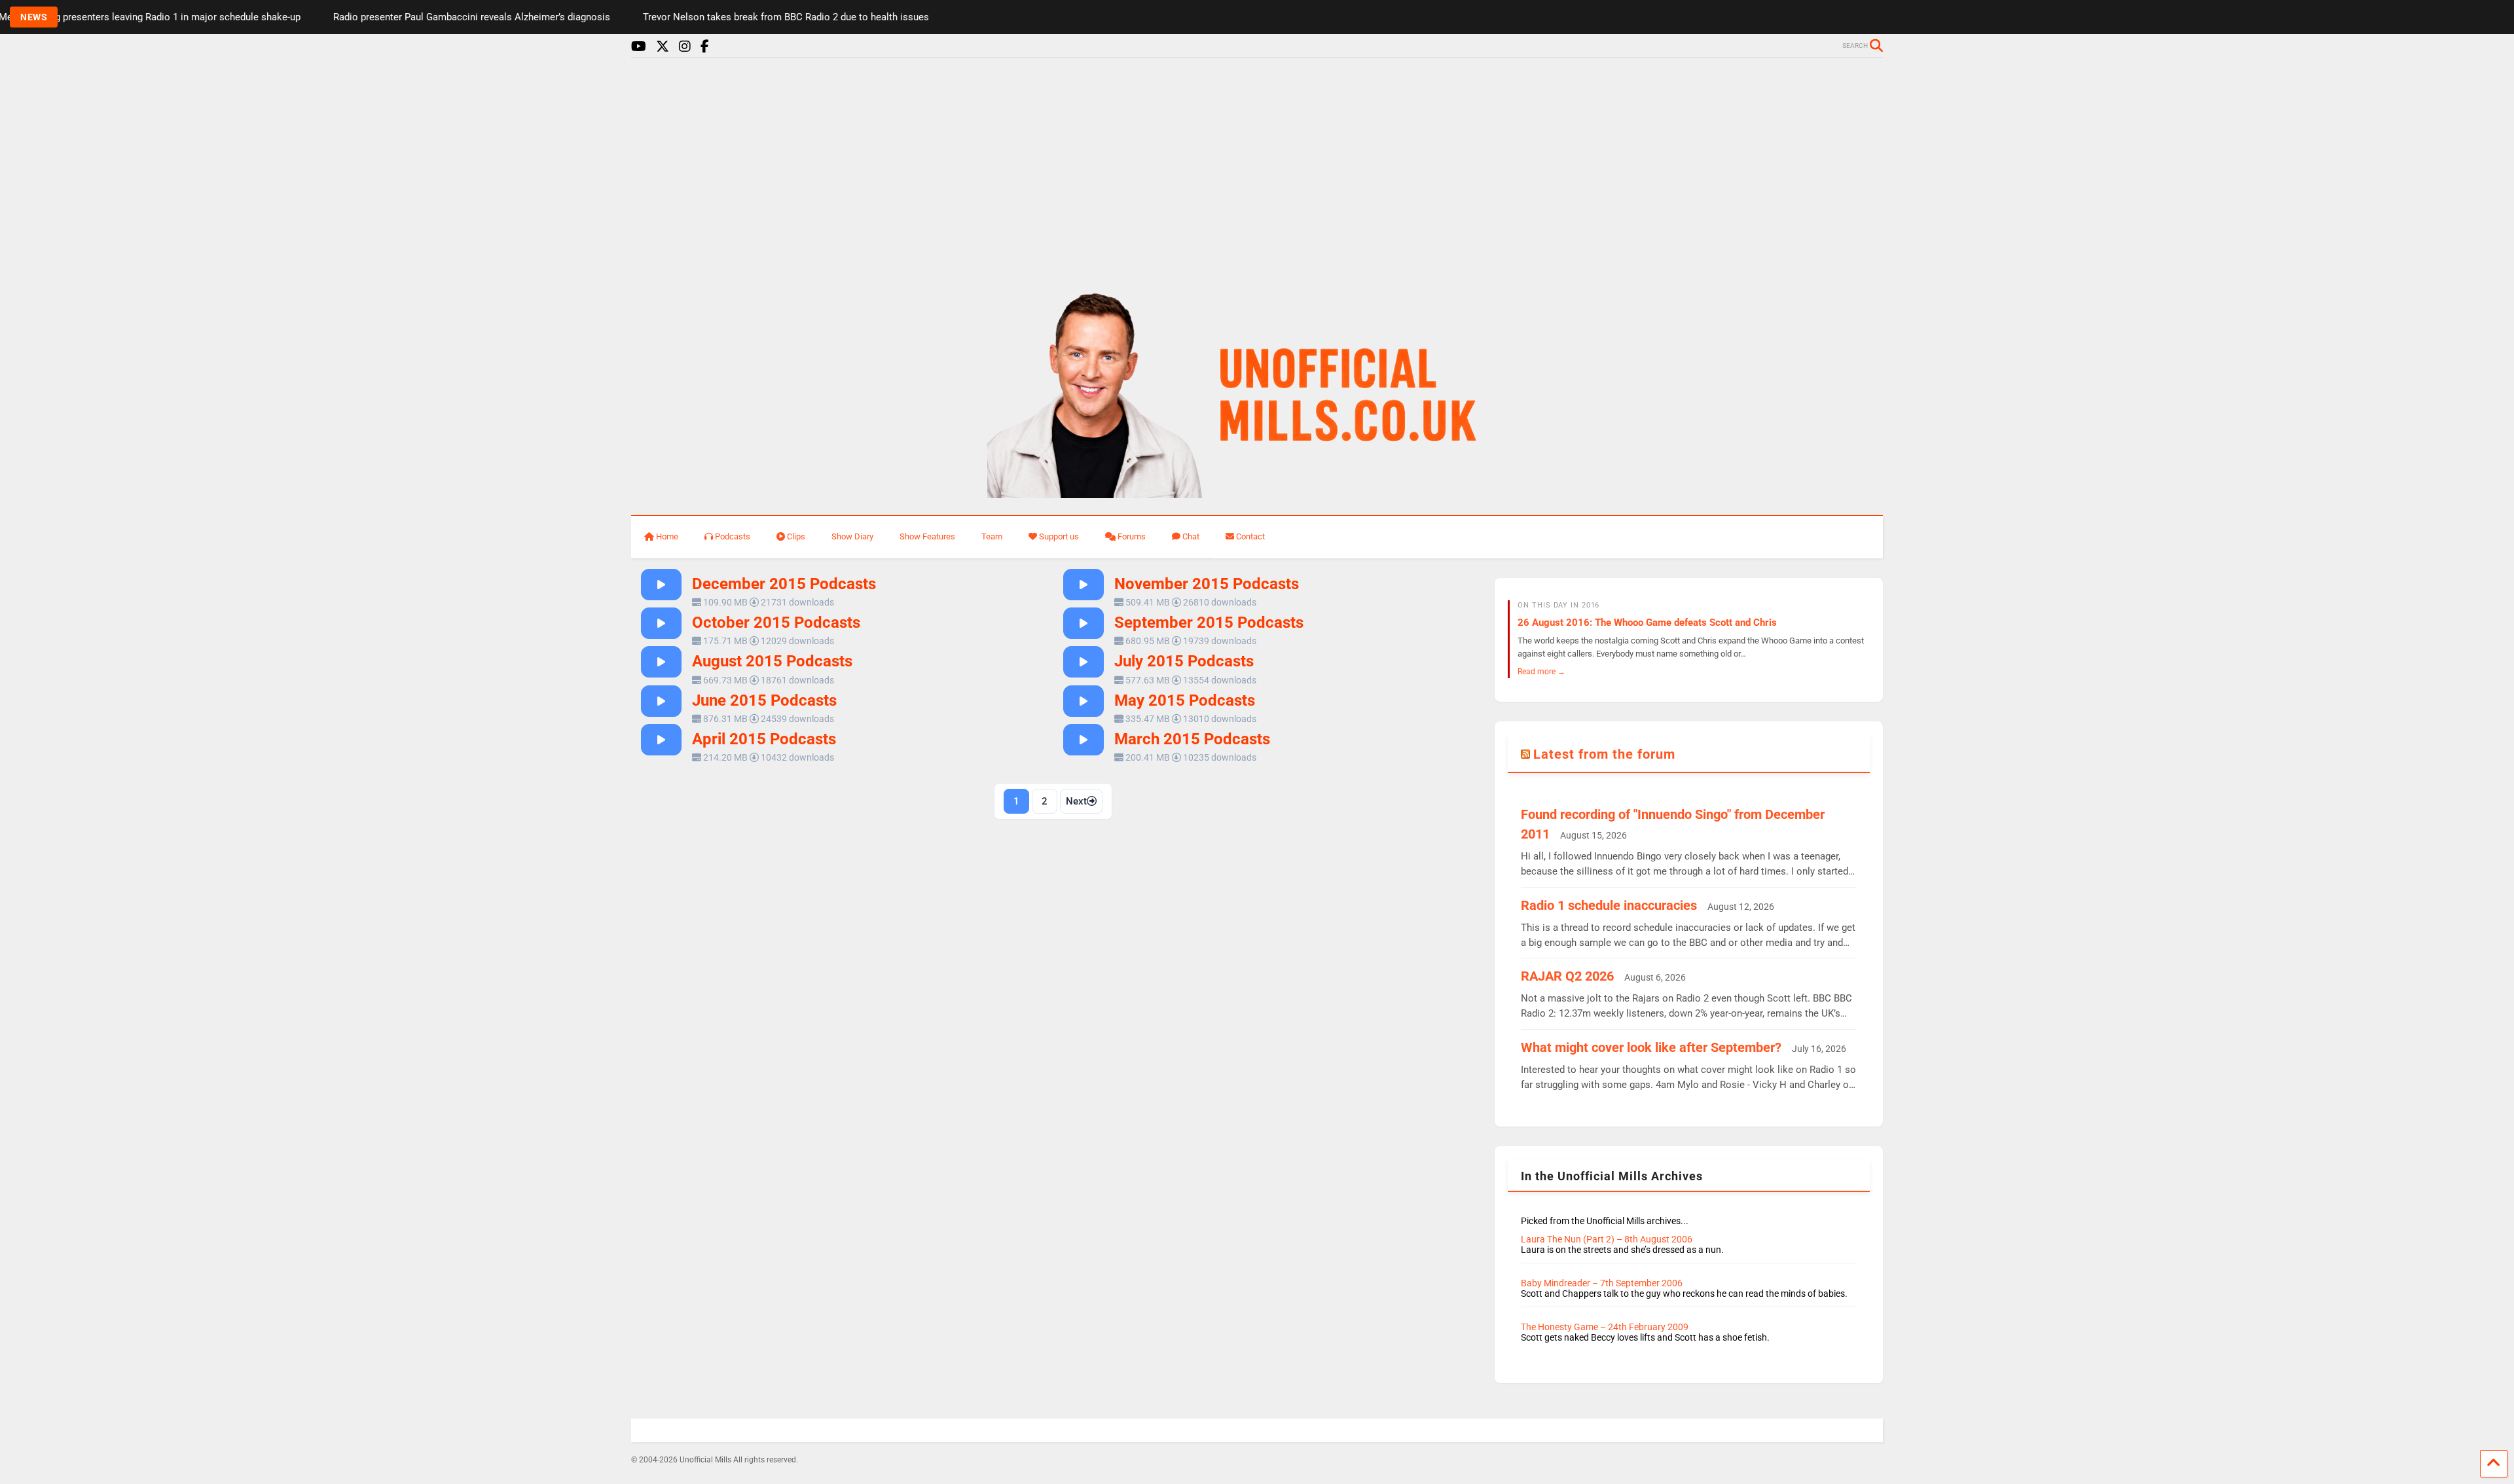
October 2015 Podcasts (776, 623)
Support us (1059, 536)
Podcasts (733, 536)
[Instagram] (685, 47)
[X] (663, 47)
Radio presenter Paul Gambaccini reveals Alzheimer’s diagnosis (386, 17)
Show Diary (852, 536)
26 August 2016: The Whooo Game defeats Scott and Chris (1647, 623)
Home (667, 536)
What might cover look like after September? (1651, 1047)
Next (1076, 801)
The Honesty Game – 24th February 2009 (1605, 1327)
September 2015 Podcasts (1209, 623)
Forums (1132, 536)
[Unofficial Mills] (1257, 492)
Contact (1250, 536)
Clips (796, 536)
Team (992, 536)
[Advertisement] (1257, 169)
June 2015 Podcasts (764, 700)
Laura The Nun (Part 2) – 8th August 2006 (1607, 1239)
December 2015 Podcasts (784, 584)
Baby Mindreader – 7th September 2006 (1602, 1283)
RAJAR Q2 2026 (1567, 976)
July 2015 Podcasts (1184, 661)
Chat (1191, 536)
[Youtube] (639, 47)
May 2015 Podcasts (1185, 700)
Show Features (927, 536)
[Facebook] (705, 47)
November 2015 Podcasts (1207, 584)
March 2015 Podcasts (1192, 739)
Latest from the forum (1604, 754)
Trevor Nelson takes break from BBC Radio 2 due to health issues (700, 17)
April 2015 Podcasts (764, 739)
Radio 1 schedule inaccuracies (1609, 905)
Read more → (1541, 671)
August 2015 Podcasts (772, 661)
